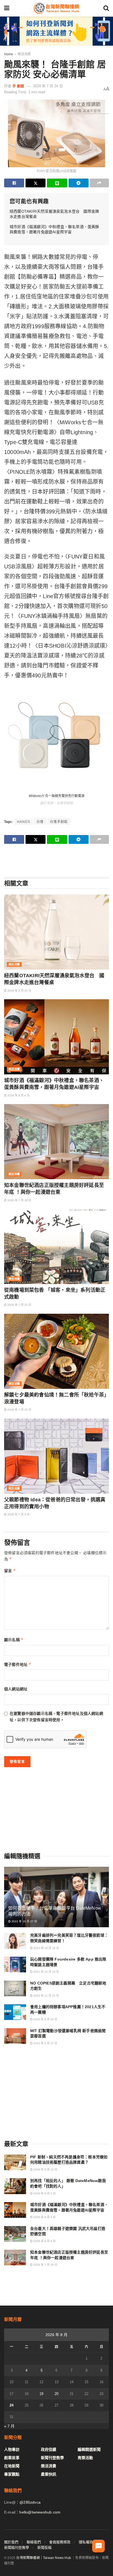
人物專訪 (12, 2449)
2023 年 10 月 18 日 (46, 1948)
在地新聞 (12, 2466)
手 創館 (18, 86)
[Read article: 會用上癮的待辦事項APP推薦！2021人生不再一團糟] (15, 2012)
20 (56, 2394)
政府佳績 (49, 2449)
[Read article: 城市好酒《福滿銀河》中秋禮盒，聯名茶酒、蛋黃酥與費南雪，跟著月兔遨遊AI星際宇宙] (56, 1037)
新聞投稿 (44, 2548)
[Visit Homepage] (56, 8)
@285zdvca (30, 2502)
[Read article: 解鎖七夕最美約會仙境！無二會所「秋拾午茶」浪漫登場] (56, 1351)
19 (41, 2394)
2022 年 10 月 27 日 (24, 1921)
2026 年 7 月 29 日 (19, 1200)
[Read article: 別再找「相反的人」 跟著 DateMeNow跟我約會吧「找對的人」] (15, 2186)
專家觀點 (12, 2474)
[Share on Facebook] (14, 183)
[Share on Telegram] (79, 183)
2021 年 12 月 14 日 (46, 1972)
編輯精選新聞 (89, 2449)
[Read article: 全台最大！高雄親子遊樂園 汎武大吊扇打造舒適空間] (15, 2234)
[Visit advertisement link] (56, 31)
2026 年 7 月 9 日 (18, 1514)
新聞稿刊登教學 (17, 2548)
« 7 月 (9, 2426)
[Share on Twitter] (36, 183)
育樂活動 (85, 2458)
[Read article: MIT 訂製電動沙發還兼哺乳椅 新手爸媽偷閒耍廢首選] (15, 2036)
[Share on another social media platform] (99, 183)
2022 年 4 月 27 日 (45, 2043)
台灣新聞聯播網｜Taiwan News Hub (44, 2558)
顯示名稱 (14, 1640)
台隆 (40, 822)
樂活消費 (24, 54)
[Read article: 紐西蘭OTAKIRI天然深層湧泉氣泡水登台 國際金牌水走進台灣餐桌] (56, 932)
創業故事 (12, 2458)
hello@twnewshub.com (40, 2512)
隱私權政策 (88, 2542)
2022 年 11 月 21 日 (46, 1996)
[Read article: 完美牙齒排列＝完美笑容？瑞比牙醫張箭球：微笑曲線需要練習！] (15, 1941)
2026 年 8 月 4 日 (18, 1095)
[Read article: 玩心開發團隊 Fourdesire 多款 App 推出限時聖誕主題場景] (15, 1965)
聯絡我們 (34, 2542)
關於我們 (11, 2542)
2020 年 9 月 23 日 (45, 2019)
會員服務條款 (60, 2542)
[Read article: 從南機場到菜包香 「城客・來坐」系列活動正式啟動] (56, 1246)
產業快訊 (49, 2474)
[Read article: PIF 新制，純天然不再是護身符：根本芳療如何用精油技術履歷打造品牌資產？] (15, 2162)
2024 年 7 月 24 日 (48, 86)
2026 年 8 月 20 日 (19, 991)
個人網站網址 (16, 1689)
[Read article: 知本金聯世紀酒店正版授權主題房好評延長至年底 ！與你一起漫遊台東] (56, 1142)
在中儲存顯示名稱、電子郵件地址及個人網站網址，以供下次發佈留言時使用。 (56, 1717)
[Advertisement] (56, 860)
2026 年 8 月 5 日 (44, 2193)
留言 (10, 1571)
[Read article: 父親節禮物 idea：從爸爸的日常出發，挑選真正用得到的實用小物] (56, 1456)
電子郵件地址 (18, 1664)
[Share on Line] (57, 183)
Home (9, 54)
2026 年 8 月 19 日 (45, 2170)
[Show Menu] (7, 8)
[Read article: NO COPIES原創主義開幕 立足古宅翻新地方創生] (15, 1988)
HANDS (24, 822)
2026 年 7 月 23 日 (19, 1305)
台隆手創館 (59, 822)
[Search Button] (106, 8)
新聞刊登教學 (52, 2458)
